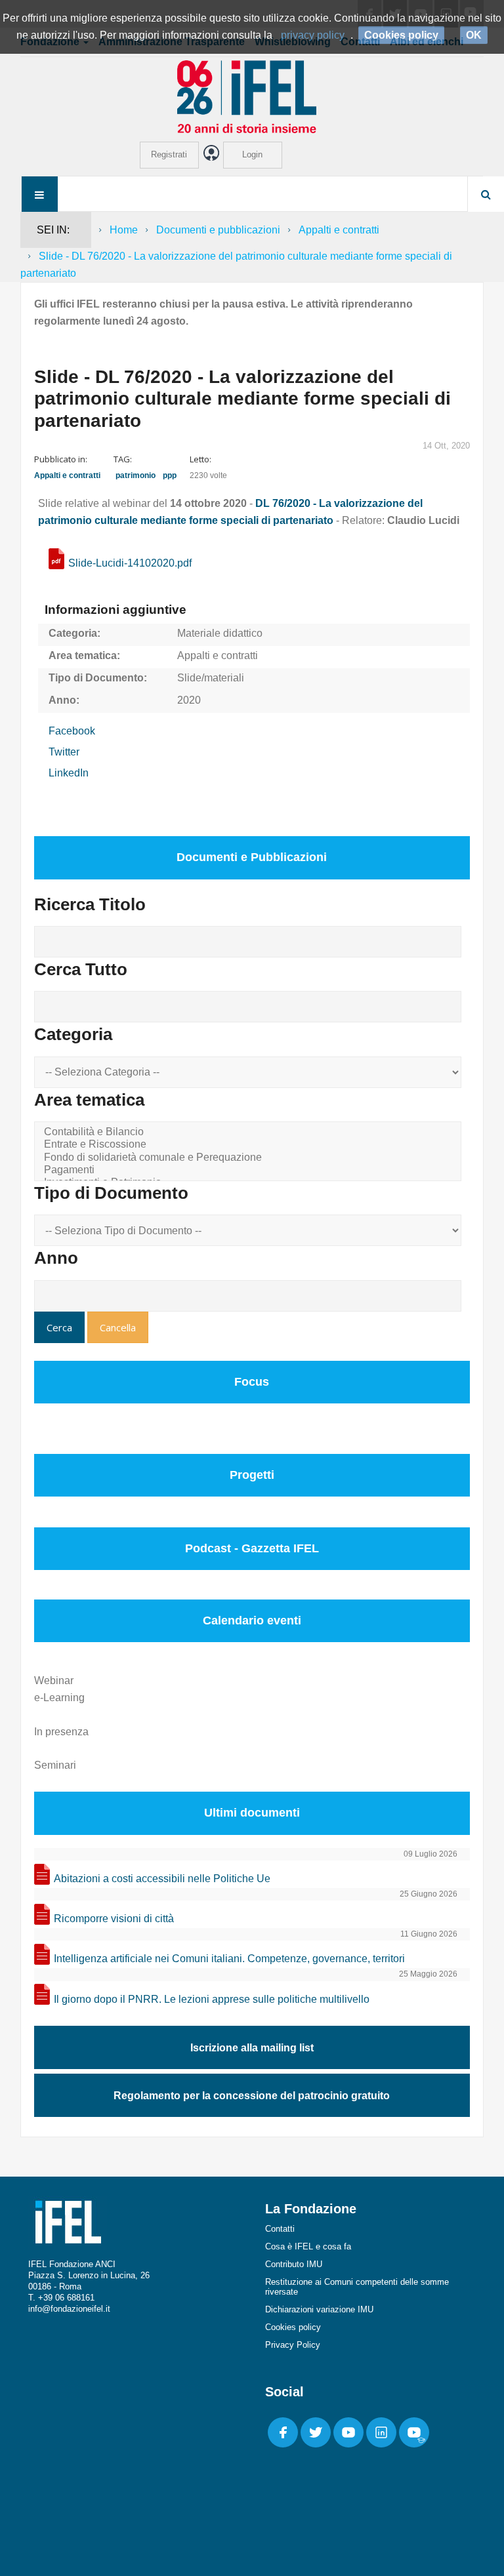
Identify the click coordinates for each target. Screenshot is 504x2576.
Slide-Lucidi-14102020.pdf (130, 563)
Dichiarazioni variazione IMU (319, 2309)
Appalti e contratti (339, 230)
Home (124, 230)
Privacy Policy (293, 2345)
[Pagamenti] (250, 1170)
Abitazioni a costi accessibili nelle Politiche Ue (162, 1879)
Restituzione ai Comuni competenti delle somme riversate (357, 2287)
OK (474, 35)
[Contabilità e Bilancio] (250, 1132)
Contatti (280, 2229)
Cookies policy (293, 2327)
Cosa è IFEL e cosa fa (308, 2246)
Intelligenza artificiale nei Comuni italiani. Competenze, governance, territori (229, 1959)
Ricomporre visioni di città (114, 1919)
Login (252, 154)
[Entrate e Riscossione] (250, 1145)
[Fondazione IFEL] (252, 96)
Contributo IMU (294, 2264)
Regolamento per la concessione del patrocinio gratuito (252, 2096)
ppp (170, 475)
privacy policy (313, 35)
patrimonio (136, 475)
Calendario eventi (252, 1620)
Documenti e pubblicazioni (218, 230)
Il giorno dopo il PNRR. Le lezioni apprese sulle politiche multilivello (212, 1999)
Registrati (169, 154)
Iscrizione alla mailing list (252, 2048)
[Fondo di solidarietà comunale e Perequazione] (250, 1158)
